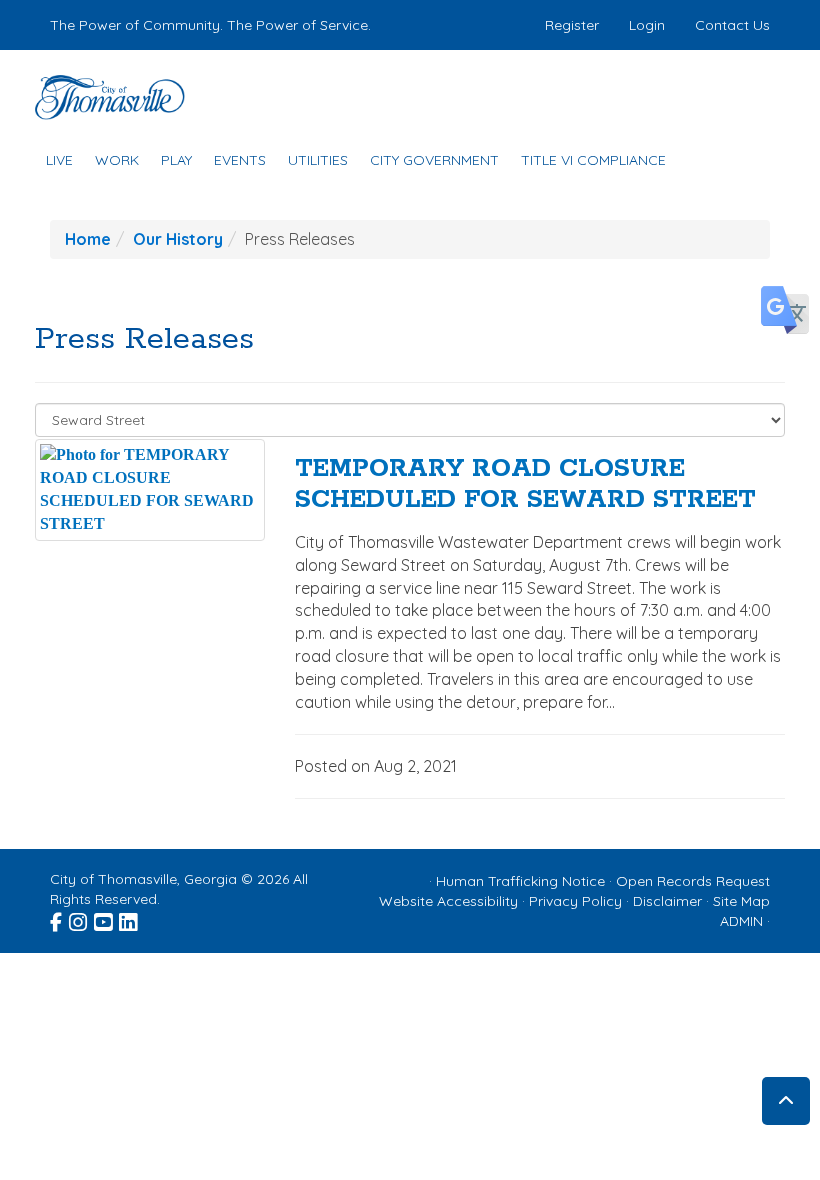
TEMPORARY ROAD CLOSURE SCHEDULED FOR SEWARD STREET (525, 484)
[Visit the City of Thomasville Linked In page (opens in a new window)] (129, 919)
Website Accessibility (448, 901)
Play (176, 160)
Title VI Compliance (593, 160)
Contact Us (732, 25)
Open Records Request (693, 881)
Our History (178, 239)
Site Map (741, 901)
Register (572, 25)
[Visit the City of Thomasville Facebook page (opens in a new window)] (57, 919)
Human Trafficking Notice (520, 881)
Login (647, 25)
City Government (434, 160)
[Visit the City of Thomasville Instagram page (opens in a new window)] (79, 919)
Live (59, 160)
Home (88, 239)
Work (117, 160)
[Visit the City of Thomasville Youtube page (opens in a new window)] (104, 919)
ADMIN (741, 921)
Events (240, 160)
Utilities (318, 160)
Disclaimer (667, 901)
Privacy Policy (575, 901)
